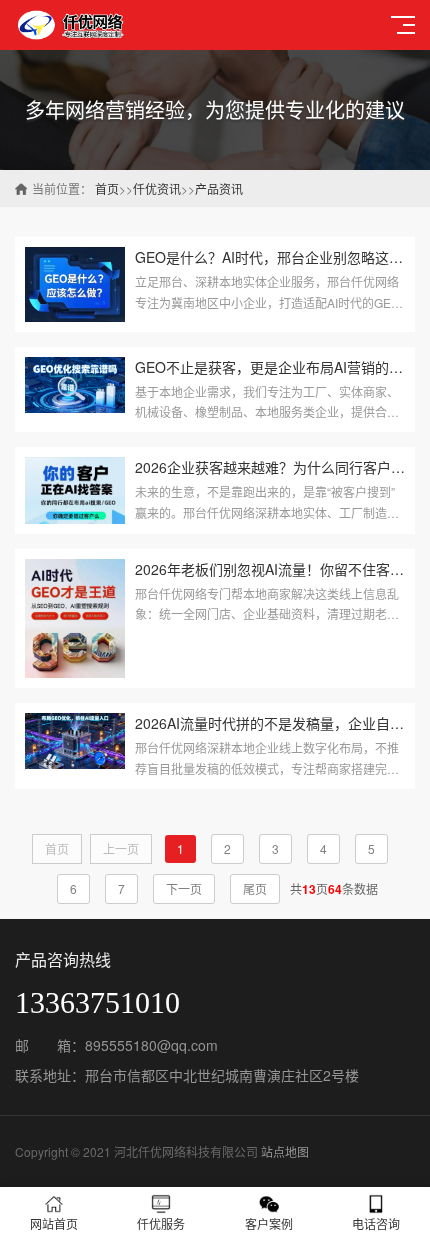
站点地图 (285, 1151)
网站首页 (54, 1223)
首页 (107, 188)
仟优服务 (161, 1223)
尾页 (255, 888)
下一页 (184, 888)
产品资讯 (219, 188)
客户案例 (269, 1223)
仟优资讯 (157, 188)
